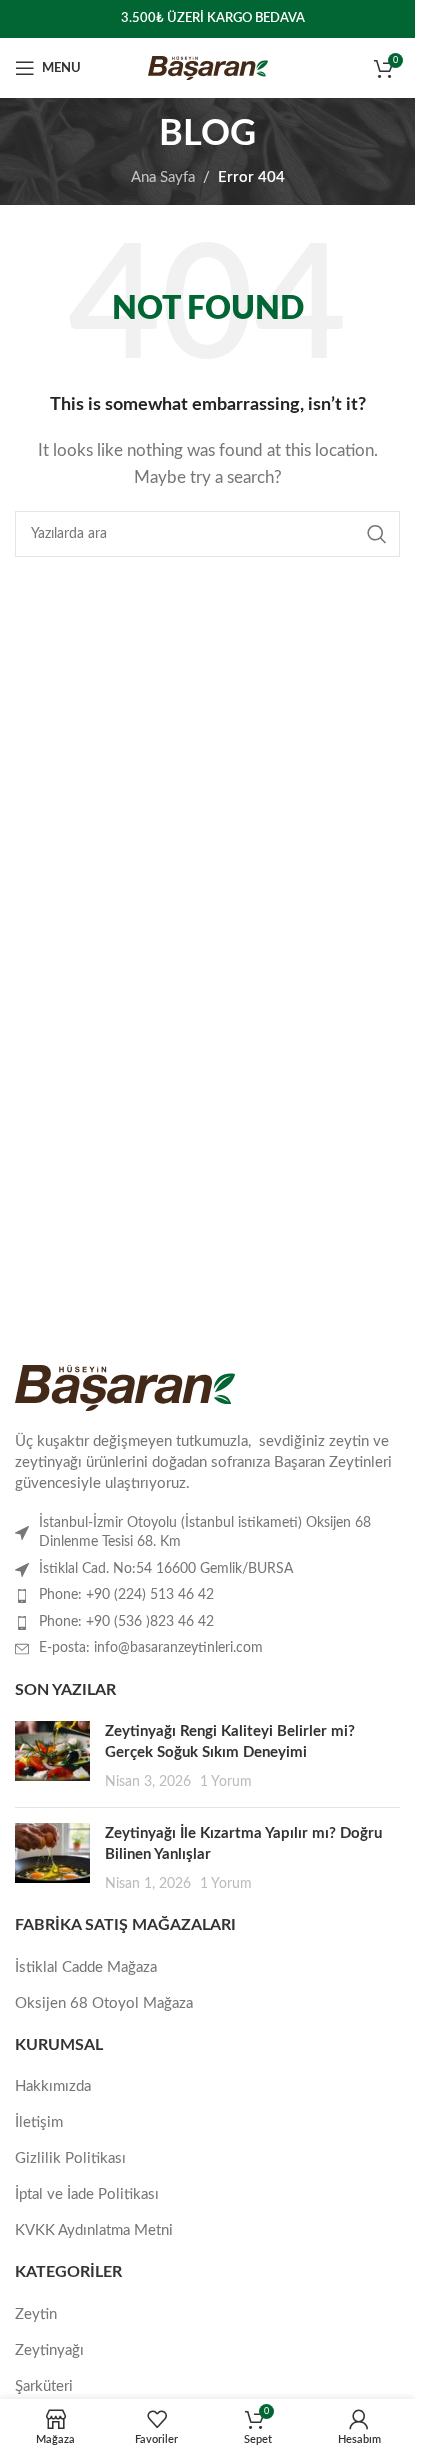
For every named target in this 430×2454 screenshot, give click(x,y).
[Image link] (125, 1387)
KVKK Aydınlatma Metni (94, 2230)
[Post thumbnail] (52, 1756)
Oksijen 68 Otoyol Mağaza (104, 2003)
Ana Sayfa (163, 177)
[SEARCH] (377, 534)
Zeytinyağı (49, 2350)
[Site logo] (208, 67)
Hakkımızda (53, 2086)
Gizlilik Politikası (70, 2158)
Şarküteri (44, 2386)
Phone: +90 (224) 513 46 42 (126, 1595)
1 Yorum (226, 1782)
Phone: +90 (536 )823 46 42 (126, 1622)
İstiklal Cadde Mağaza (86, 1967)
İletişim (39, 2122)
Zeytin (36, 2314)
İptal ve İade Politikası (87, 2194)
